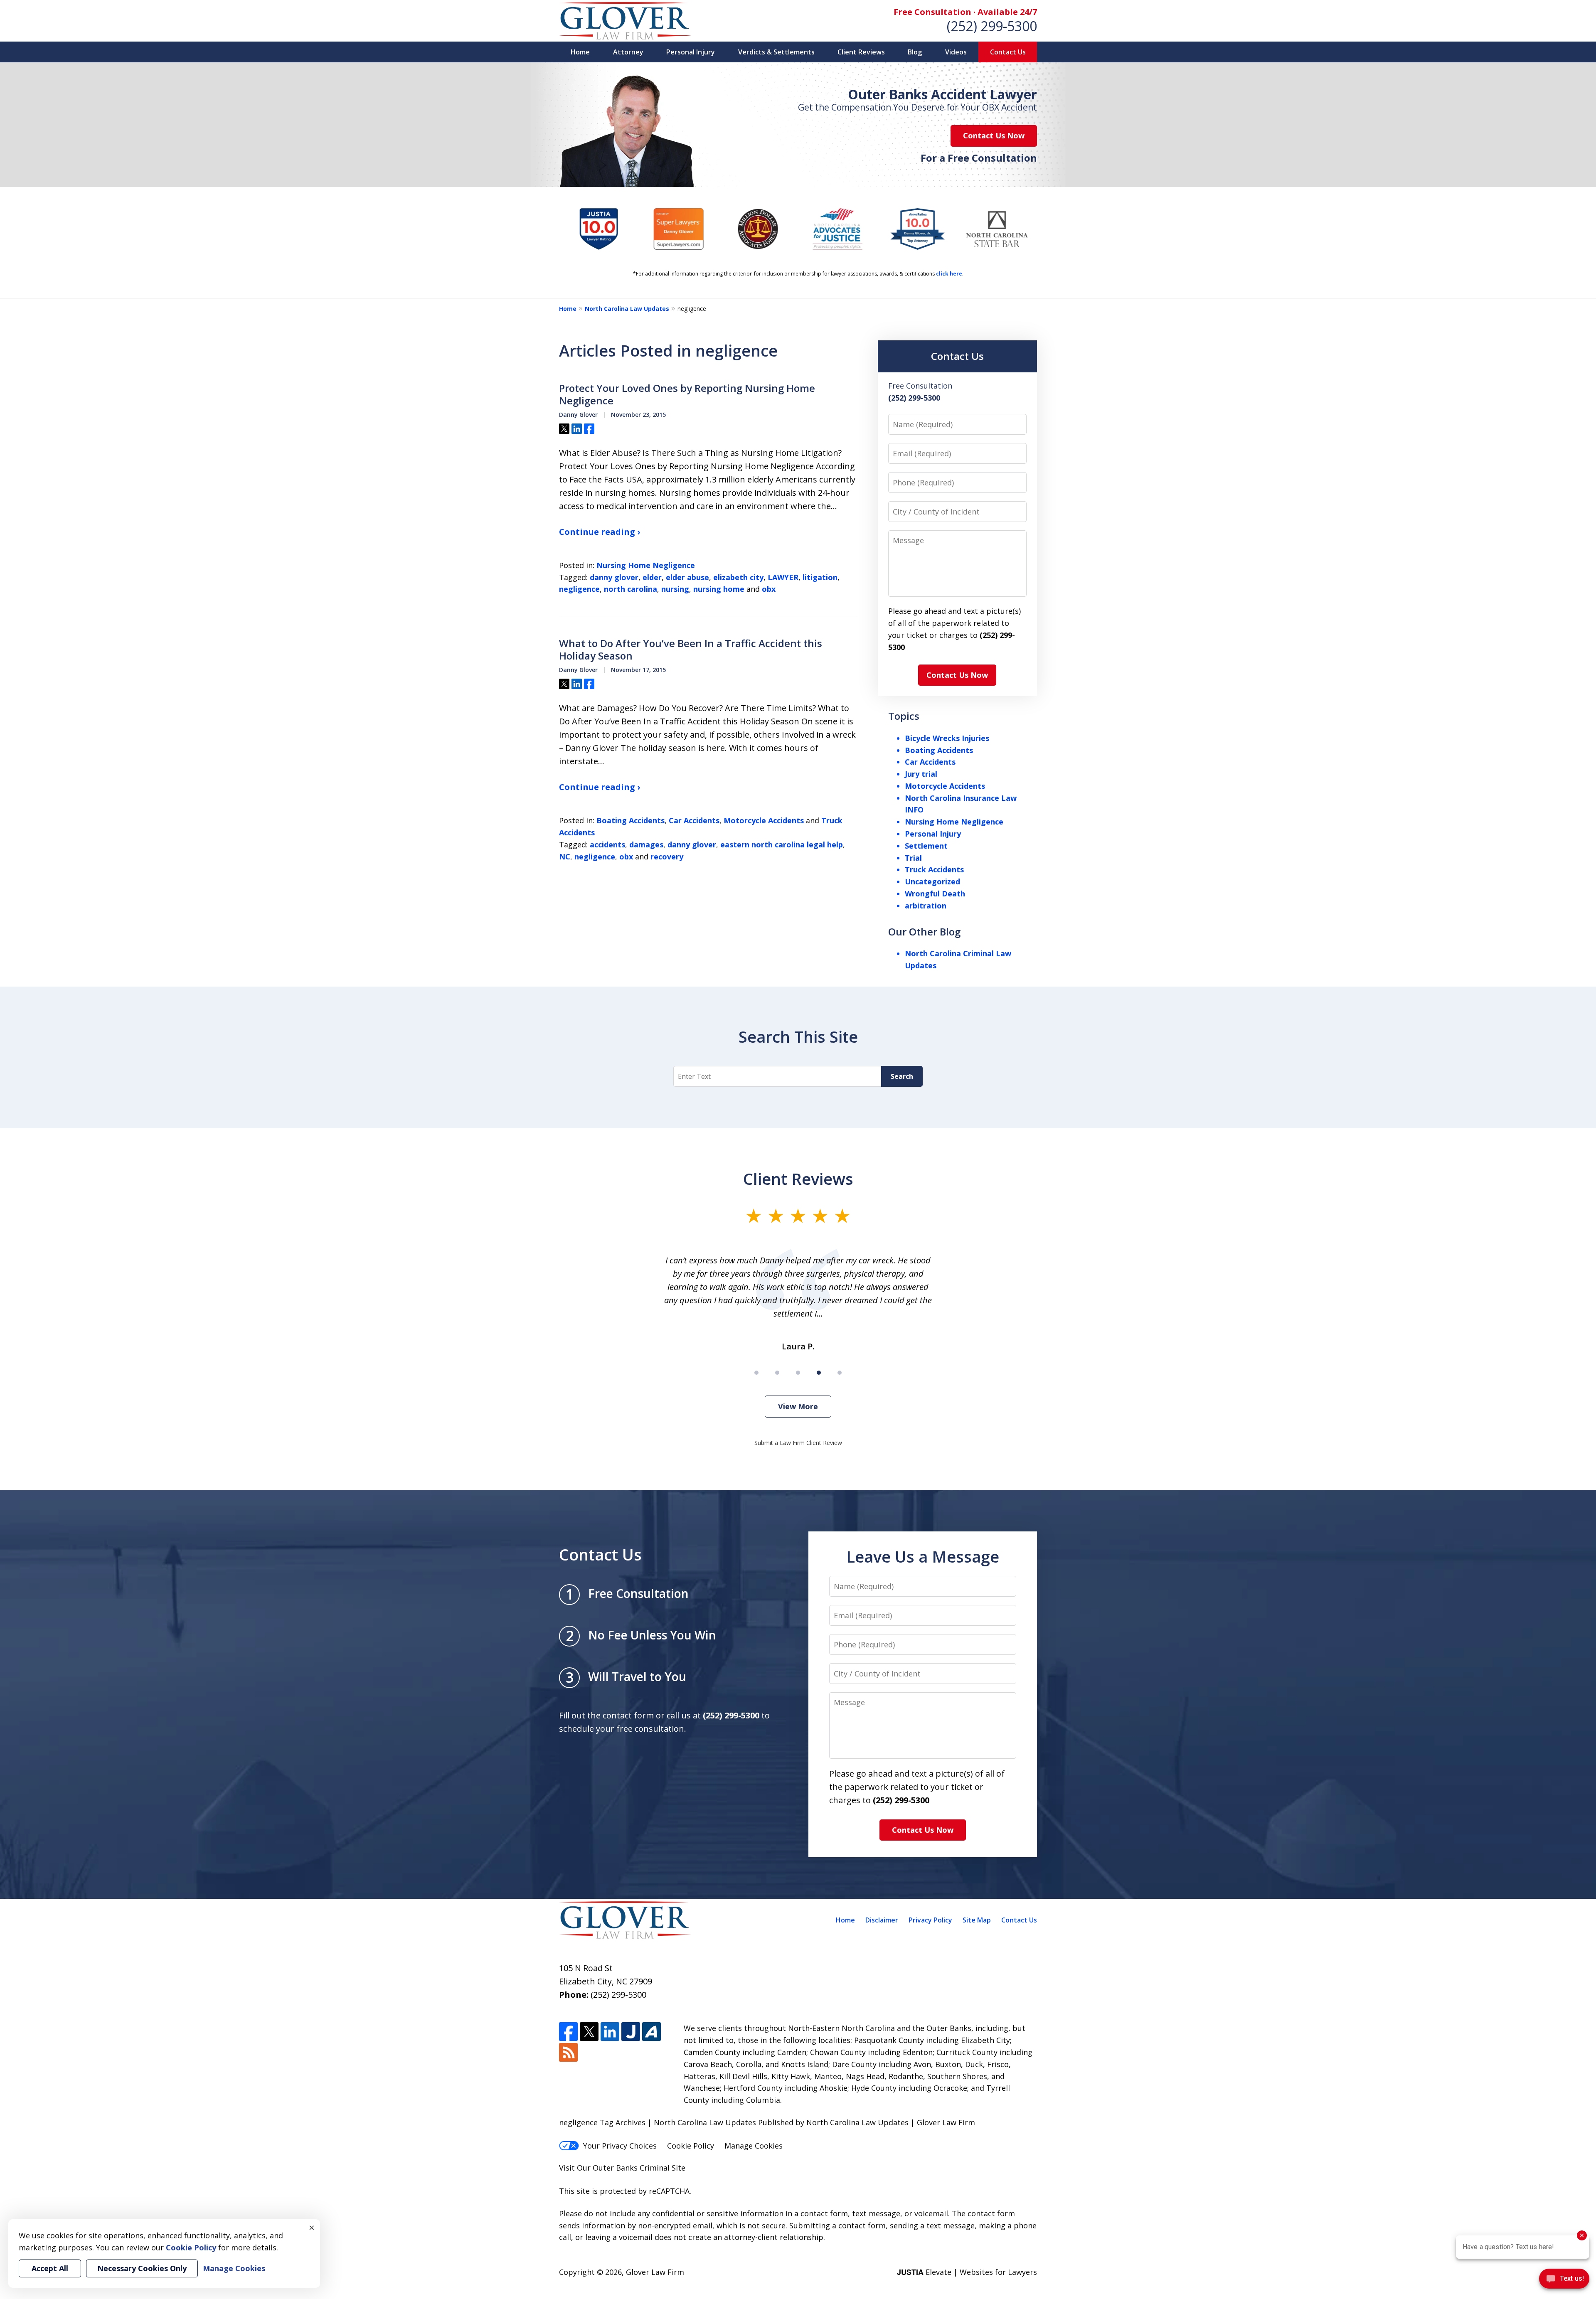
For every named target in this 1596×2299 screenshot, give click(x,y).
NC (565, 857)
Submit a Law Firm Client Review (798, 1443)
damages (646, 844)
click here (949, 274)
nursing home (719, 589)
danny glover (614, 577)
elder (652, 577)
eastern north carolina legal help (782, 844)
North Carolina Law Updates (627, 309)
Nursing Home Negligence (646, 565)
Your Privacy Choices (620, 2146)
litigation (820, 577)
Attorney (628, 52)
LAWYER (783, 577)
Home (580, 52)
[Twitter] (589, 2032)
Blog (915, 52)
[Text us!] (1564, 2281)
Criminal (655, 2168)
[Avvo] (651, 2032)
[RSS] (568, 2052)
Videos (956, 52)
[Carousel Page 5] (840, 1373)
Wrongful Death (935, 894)
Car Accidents (694, 820)
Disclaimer (882, 1920)
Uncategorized (932, 881)
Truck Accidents (934, 869)
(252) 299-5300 (992, 26)
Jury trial (921, 774)
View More (798, 1406)
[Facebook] (568, 2032)
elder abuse (687, 577)
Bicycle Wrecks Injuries (947, 738)
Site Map (977, 1920)
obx (769, 589)
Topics (904, 716)
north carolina (631, 589)
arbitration (926, 906)
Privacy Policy (930, 1920)
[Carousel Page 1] (756, 1373)
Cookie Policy (691, 2146)
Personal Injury (691, 52)
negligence (579, 589)
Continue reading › (600, 532)
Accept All (50, 2268)
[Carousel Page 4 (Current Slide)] (819, 1373)
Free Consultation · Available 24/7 (965, 12)
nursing (675, 589)
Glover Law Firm (655, 2272)
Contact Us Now (994, 135)
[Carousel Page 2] (777, 1373)
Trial (913, 858)
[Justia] (631, 2032)
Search (902, 1076)
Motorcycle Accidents (764, 820)
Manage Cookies (754, 2146)
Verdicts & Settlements (776, 52)
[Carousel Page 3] (798, 1373)
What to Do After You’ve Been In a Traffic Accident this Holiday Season (691, 650)
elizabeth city (738, 577)
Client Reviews (861, 52)
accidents (607, 844)
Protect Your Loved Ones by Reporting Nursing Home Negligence (687, 394)
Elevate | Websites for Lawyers (967, 2272)
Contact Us (1008, 52)
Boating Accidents (631, 820)
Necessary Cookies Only (142, 2268)
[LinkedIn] (610, 2032)
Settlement (926, 846)
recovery (667, 857)
